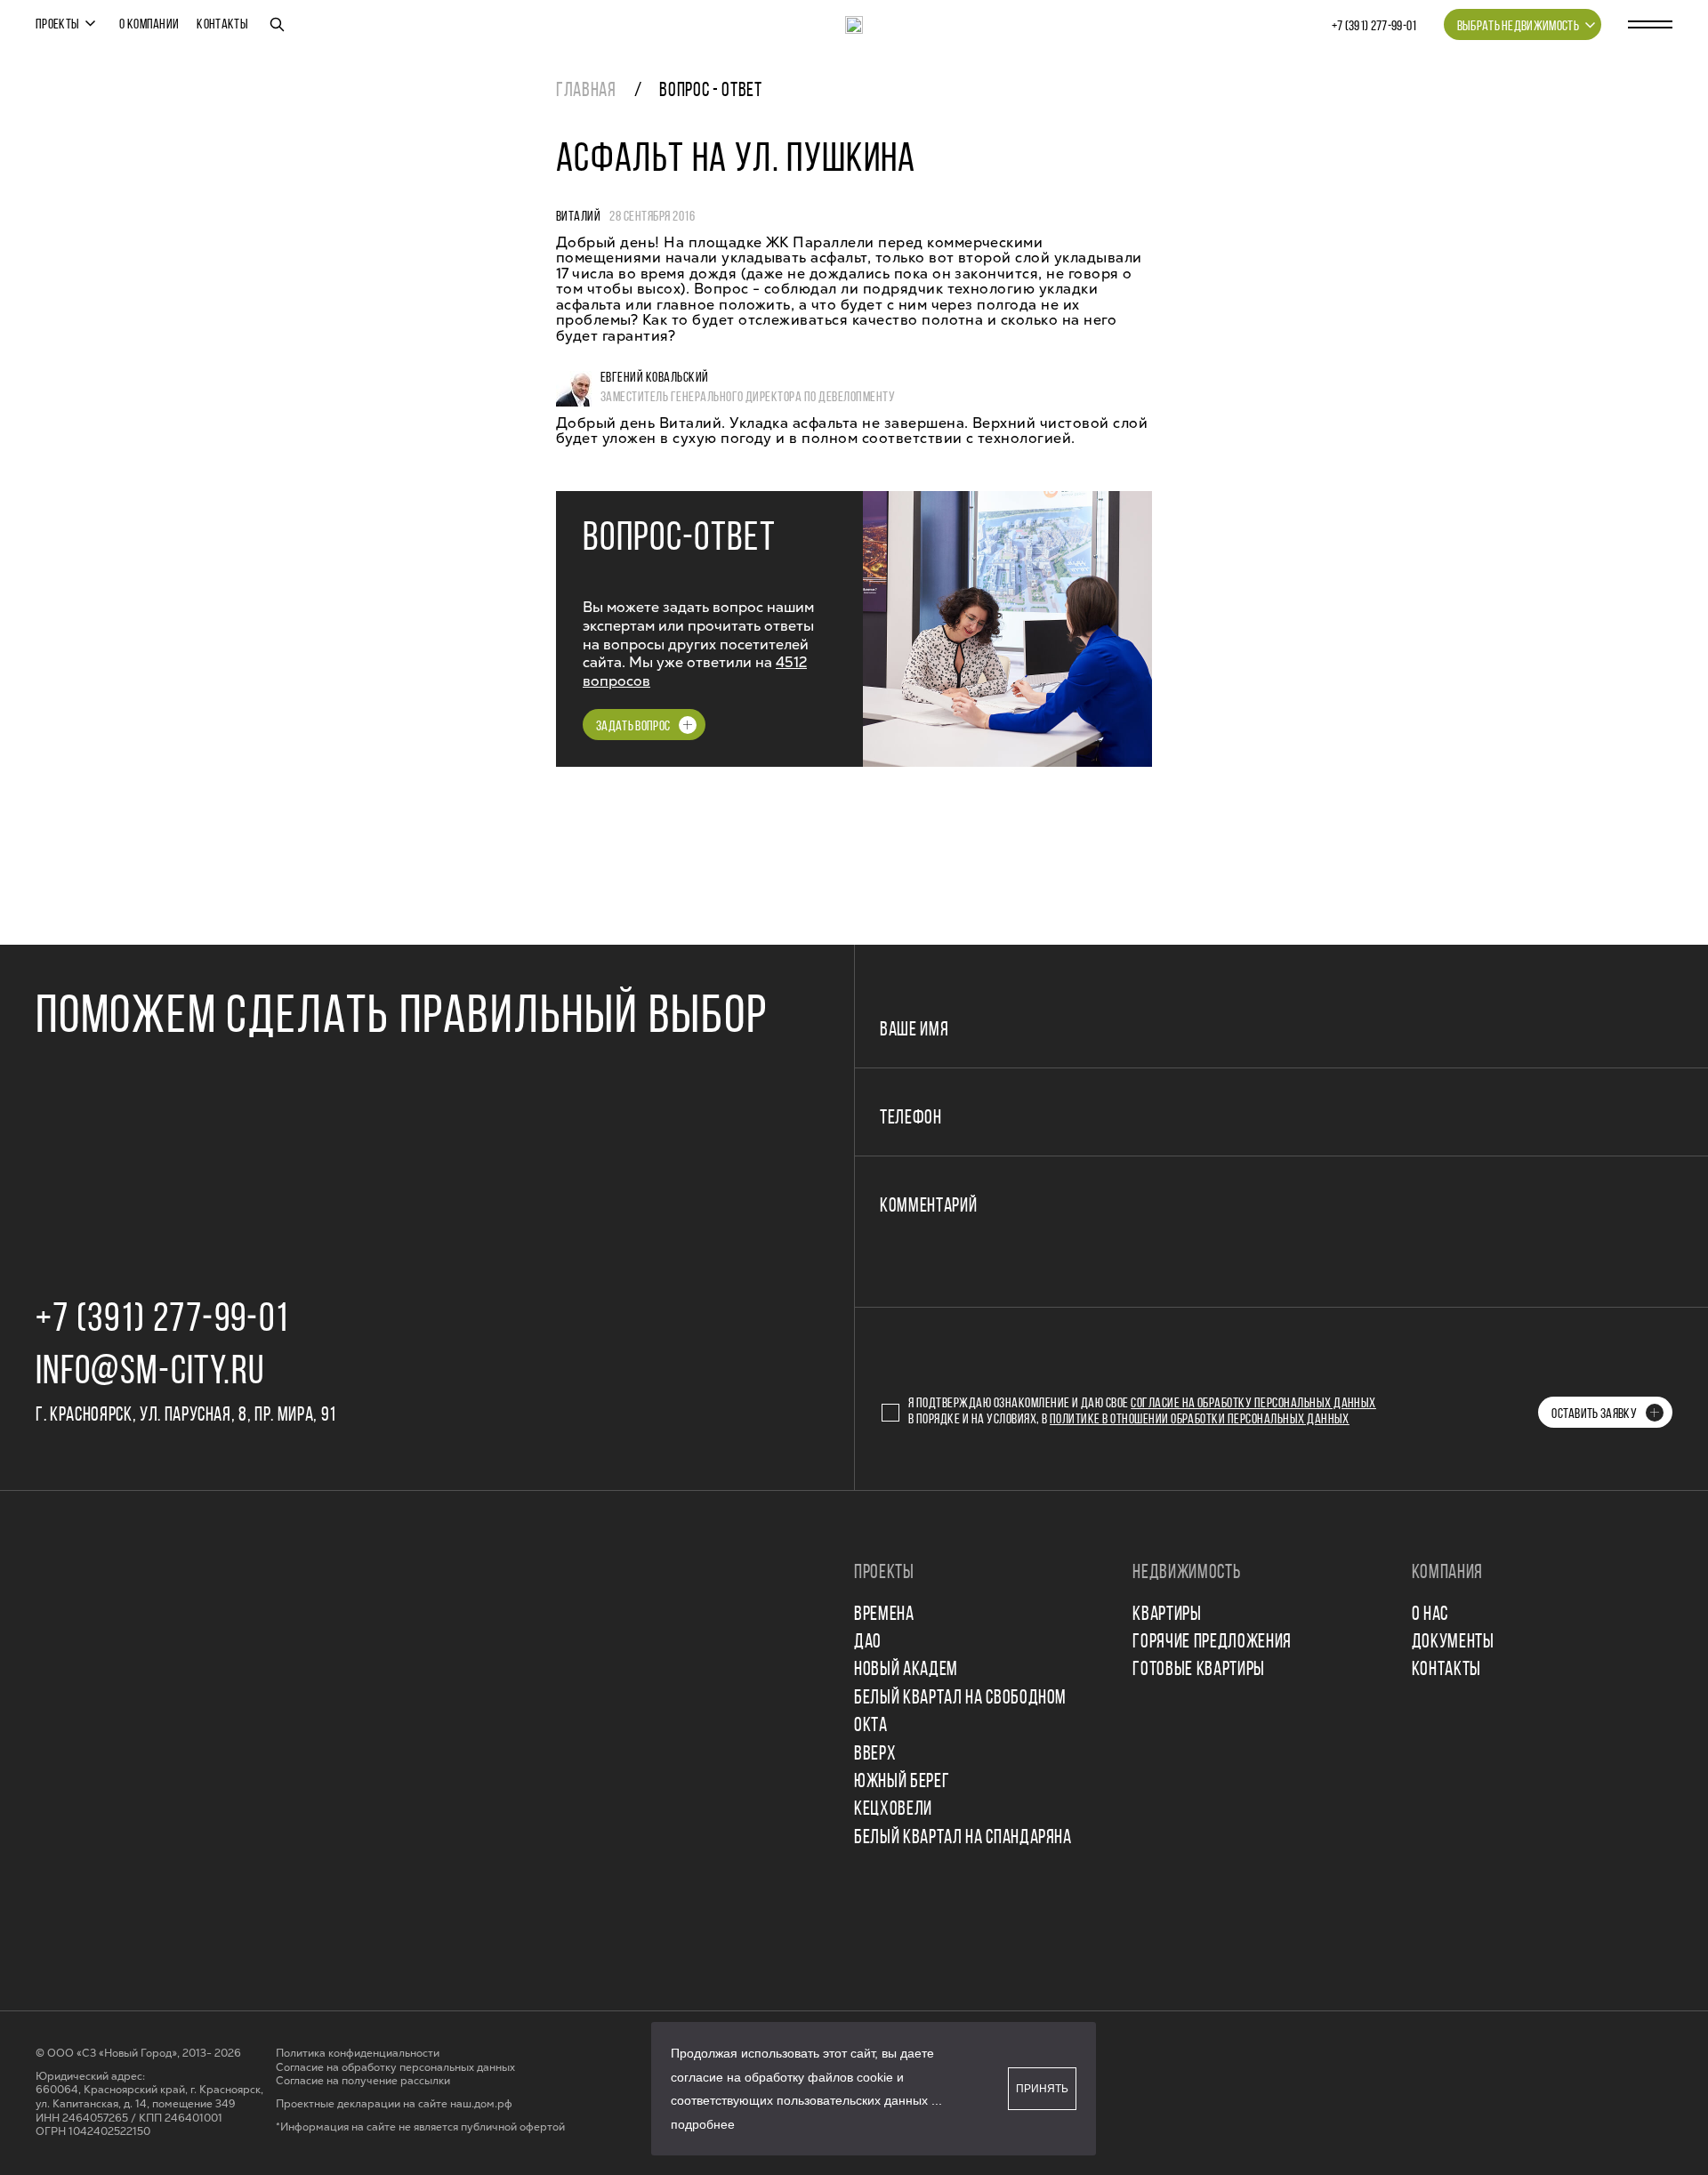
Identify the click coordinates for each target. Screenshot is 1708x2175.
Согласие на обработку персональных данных (1253, 1404)
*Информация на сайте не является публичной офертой (420, 2127)
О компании (149, 25)
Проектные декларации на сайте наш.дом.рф (394, 2104)
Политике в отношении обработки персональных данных (1200, 1420)
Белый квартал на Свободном (960, 1699)
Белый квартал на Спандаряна (963, 1838)
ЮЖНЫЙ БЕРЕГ (902, 1782)
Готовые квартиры (1199, 1670)
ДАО (868, 1643)
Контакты (222, 25)
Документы (1453, 1643)
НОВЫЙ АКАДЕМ (906, 1670)
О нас (1430, 1615)
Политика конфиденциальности (358, 2054)
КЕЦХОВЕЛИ (893, 1810)
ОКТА (871, 1726)
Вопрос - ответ (710, 91)
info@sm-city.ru (150, 1373)
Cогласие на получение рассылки (363, 2081)
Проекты (57, 25)
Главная (586, 91)
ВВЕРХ (875, 1755)
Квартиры (1167, 1615)
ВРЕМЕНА (884, 1615)
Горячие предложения (1212, 1643)
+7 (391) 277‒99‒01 (1374, 27)
